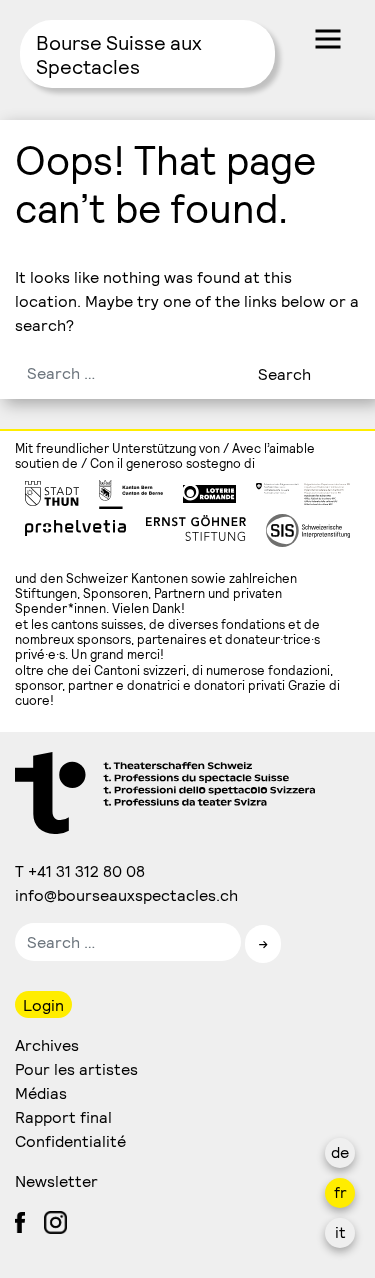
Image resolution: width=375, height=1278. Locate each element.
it (340, 1231)
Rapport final (63, 1116)
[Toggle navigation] (328, 39)
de (340, 1151)
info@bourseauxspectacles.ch (127, 894)
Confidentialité (70, 1140)
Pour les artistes (76, 1068)
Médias (41, 1092)
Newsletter (56, 1180)
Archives (47, 1044)
